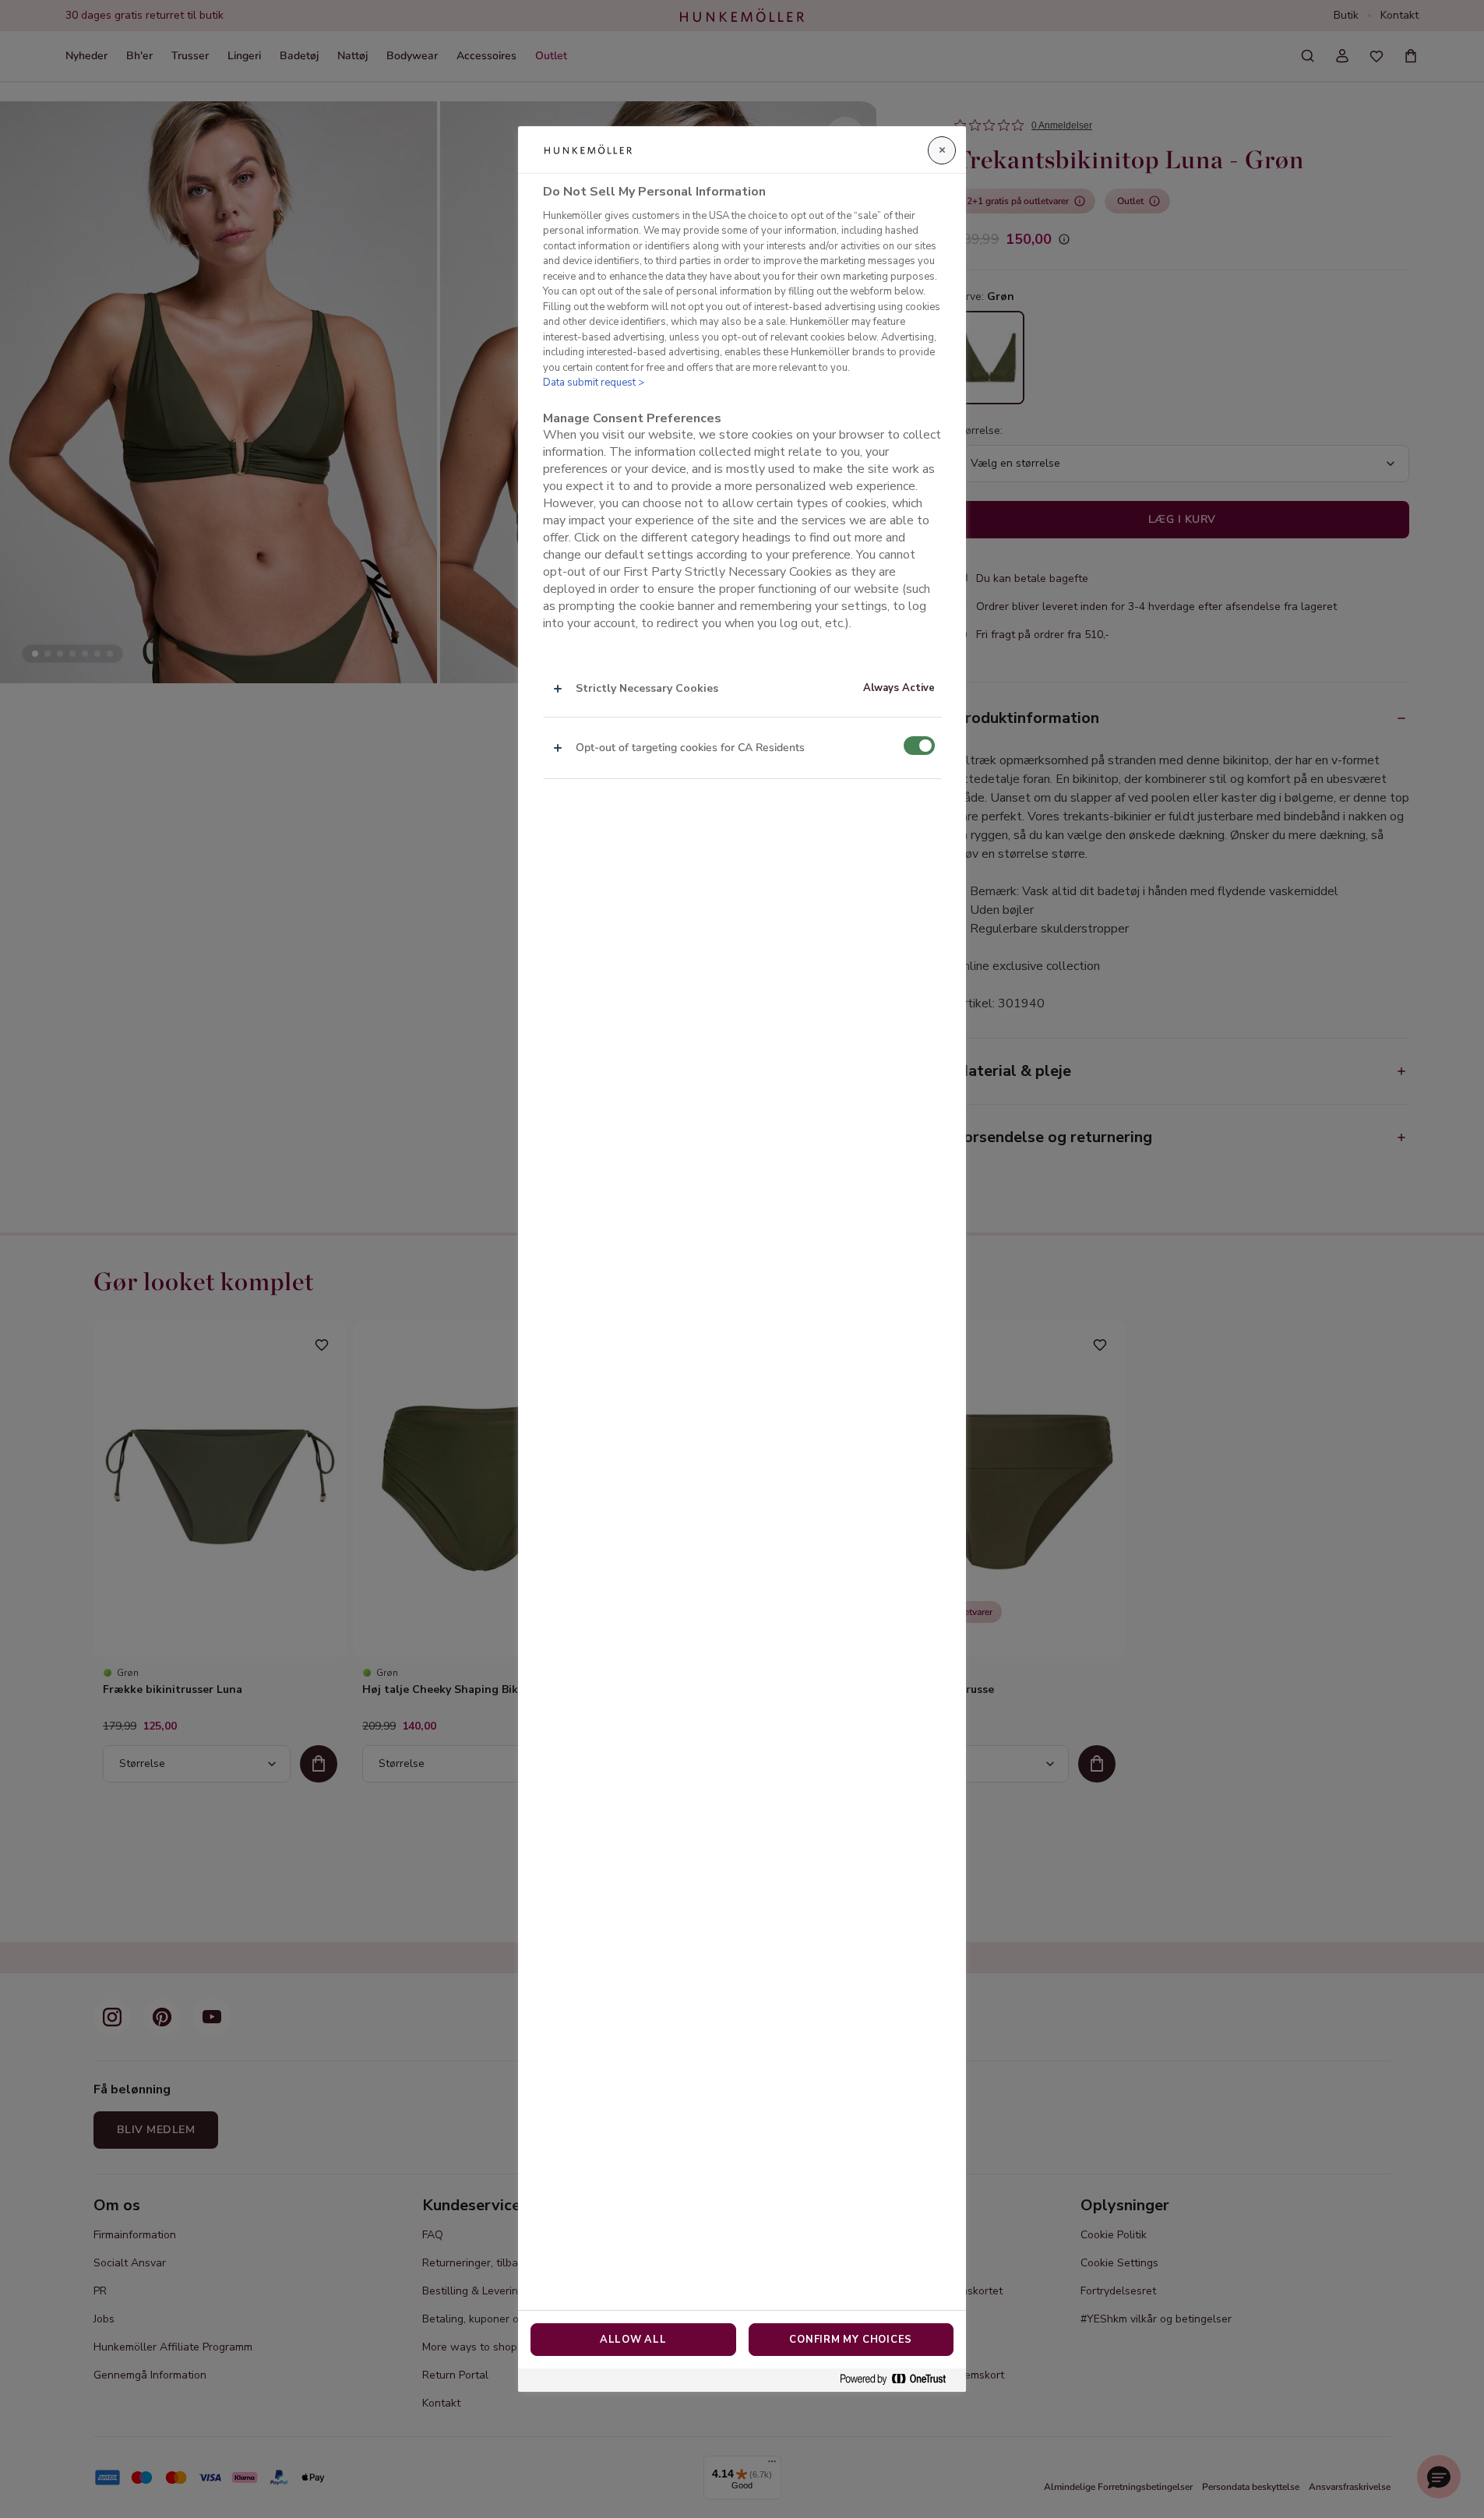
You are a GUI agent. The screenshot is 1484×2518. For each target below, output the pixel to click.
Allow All (633, 2340)
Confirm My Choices (851, 2340)
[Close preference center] (942, 150)
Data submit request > (594, 383)
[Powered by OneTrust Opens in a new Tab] (899, 2380)
